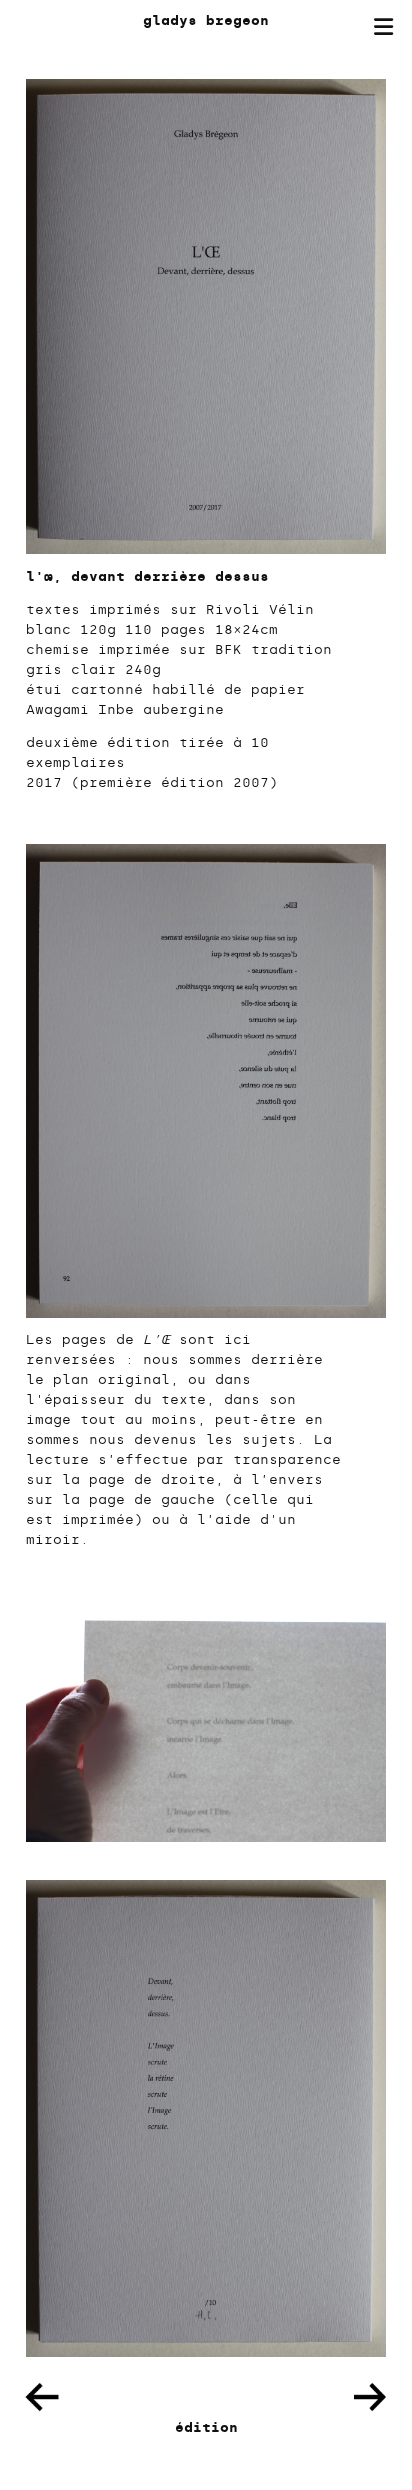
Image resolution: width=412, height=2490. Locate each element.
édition (206, 2427)
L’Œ (156, 1339)
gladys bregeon (206, 20)
